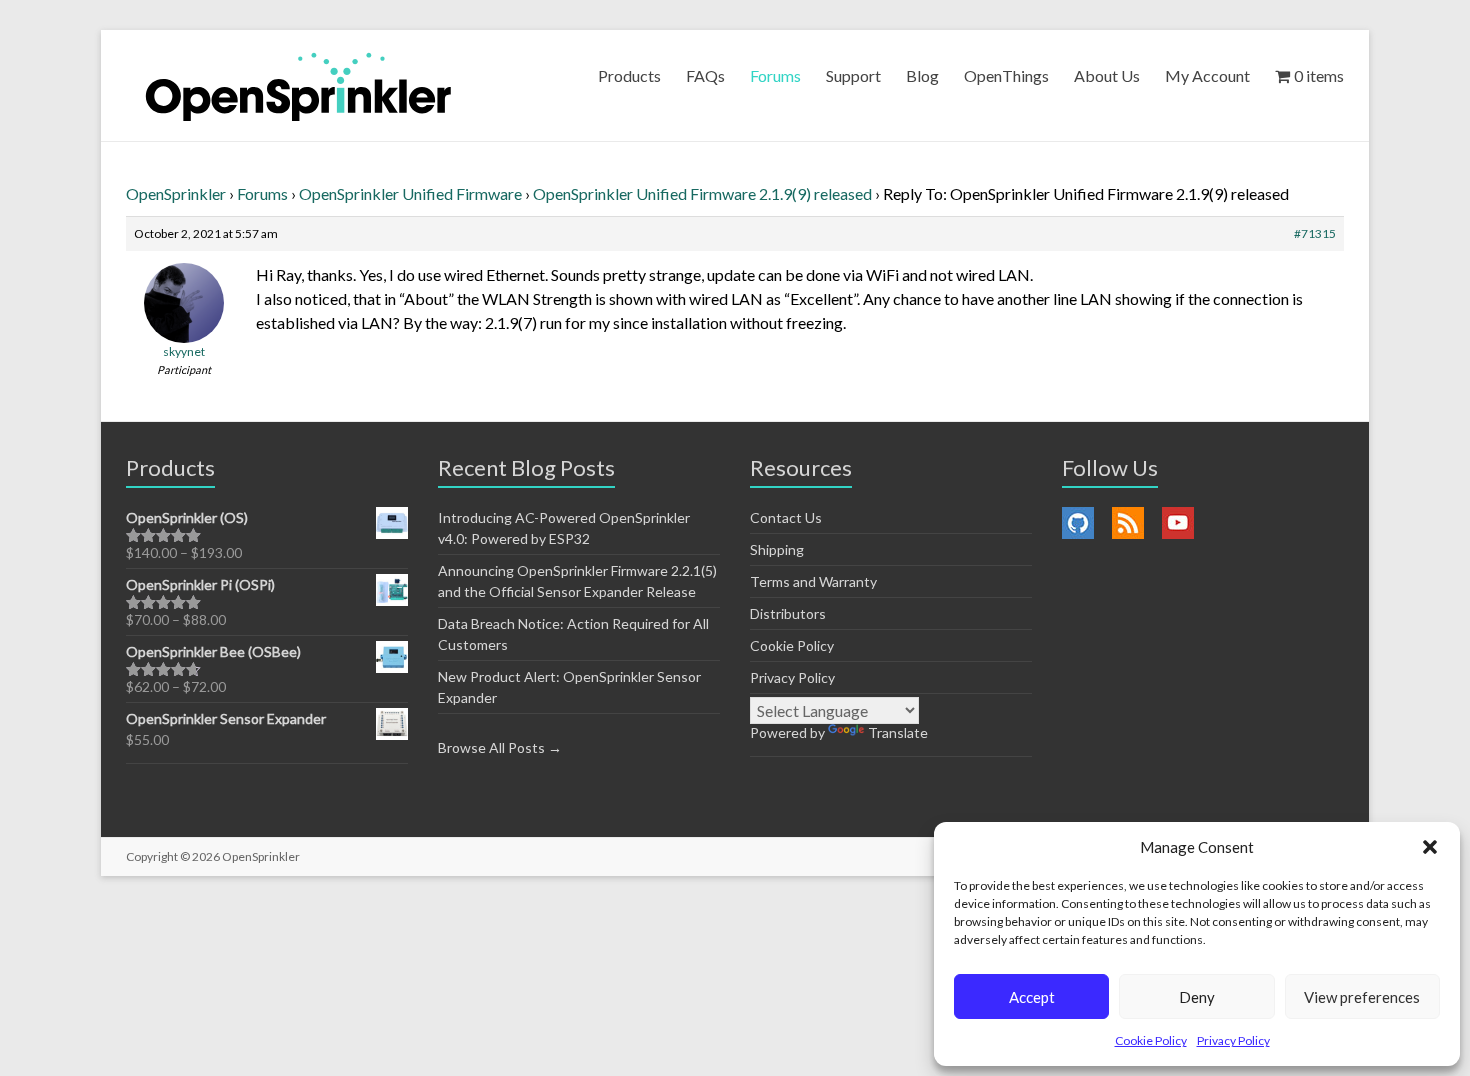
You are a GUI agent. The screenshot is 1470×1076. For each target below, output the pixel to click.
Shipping (777, 549)
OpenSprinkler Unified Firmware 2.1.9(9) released (702, 193)
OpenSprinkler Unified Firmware (410, 193)
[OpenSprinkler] (298, 85)
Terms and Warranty (813, 581)
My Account (1207, 75)
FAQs (705, 75)
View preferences (1362, 997)
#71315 (1315, 233)
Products (629, 75)
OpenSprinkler (176, 193)
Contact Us (786, 517)
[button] (1430, 847)
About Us (1107, 75)
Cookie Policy (1151, 1040)
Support (853, 75)
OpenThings (1006, 75)
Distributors (788, 613)
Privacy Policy (1233, 1040)
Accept (1032, 997)
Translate (898, 732)
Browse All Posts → (500, 747)
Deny (1197, 997)
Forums (775, 75)
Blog (922, 75)
